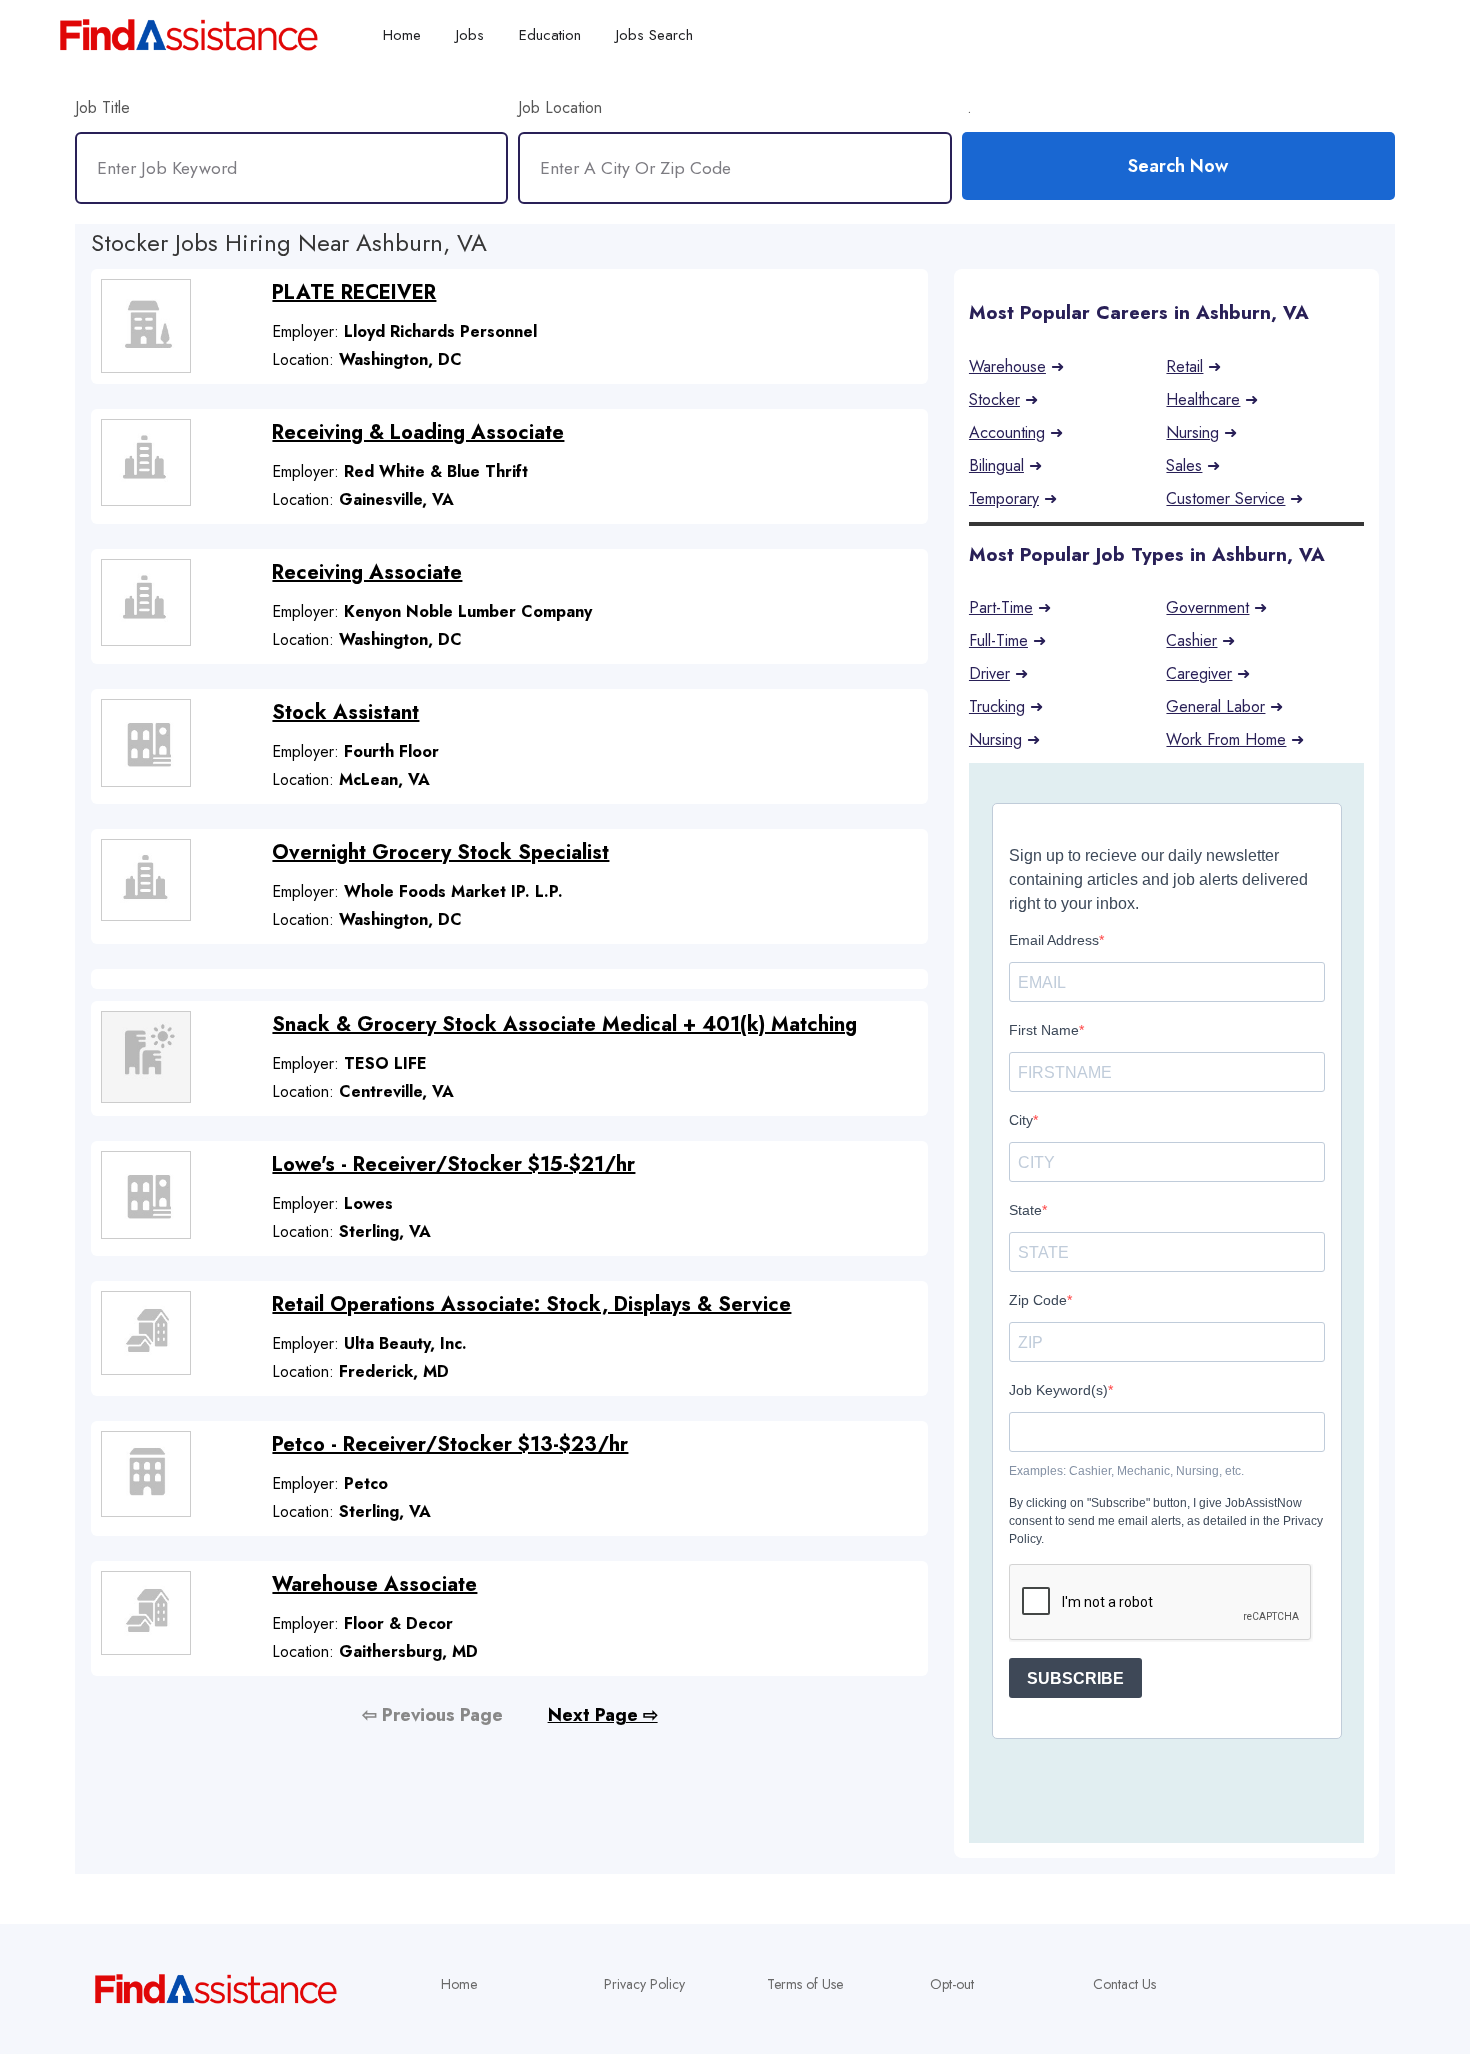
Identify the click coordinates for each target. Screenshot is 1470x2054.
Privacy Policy (644, 1984)
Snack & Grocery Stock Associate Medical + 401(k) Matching (564, 1024)
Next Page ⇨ (603, 1715)
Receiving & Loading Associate (418, 432)
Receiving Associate (367, 572)
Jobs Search (654, 35)
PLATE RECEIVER (354, 292)
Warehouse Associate (374, 1584)
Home (459, 1984)
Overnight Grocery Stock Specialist (440, 852)
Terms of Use (805, 1984)
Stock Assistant (345, 712)
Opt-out (952, 1984)
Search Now (1178, 166)
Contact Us (1124, 1984)
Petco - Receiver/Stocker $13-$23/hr (450, 1444)
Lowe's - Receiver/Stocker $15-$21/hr (453, 1164)
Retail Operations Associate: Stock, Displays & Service (531, 1304)
